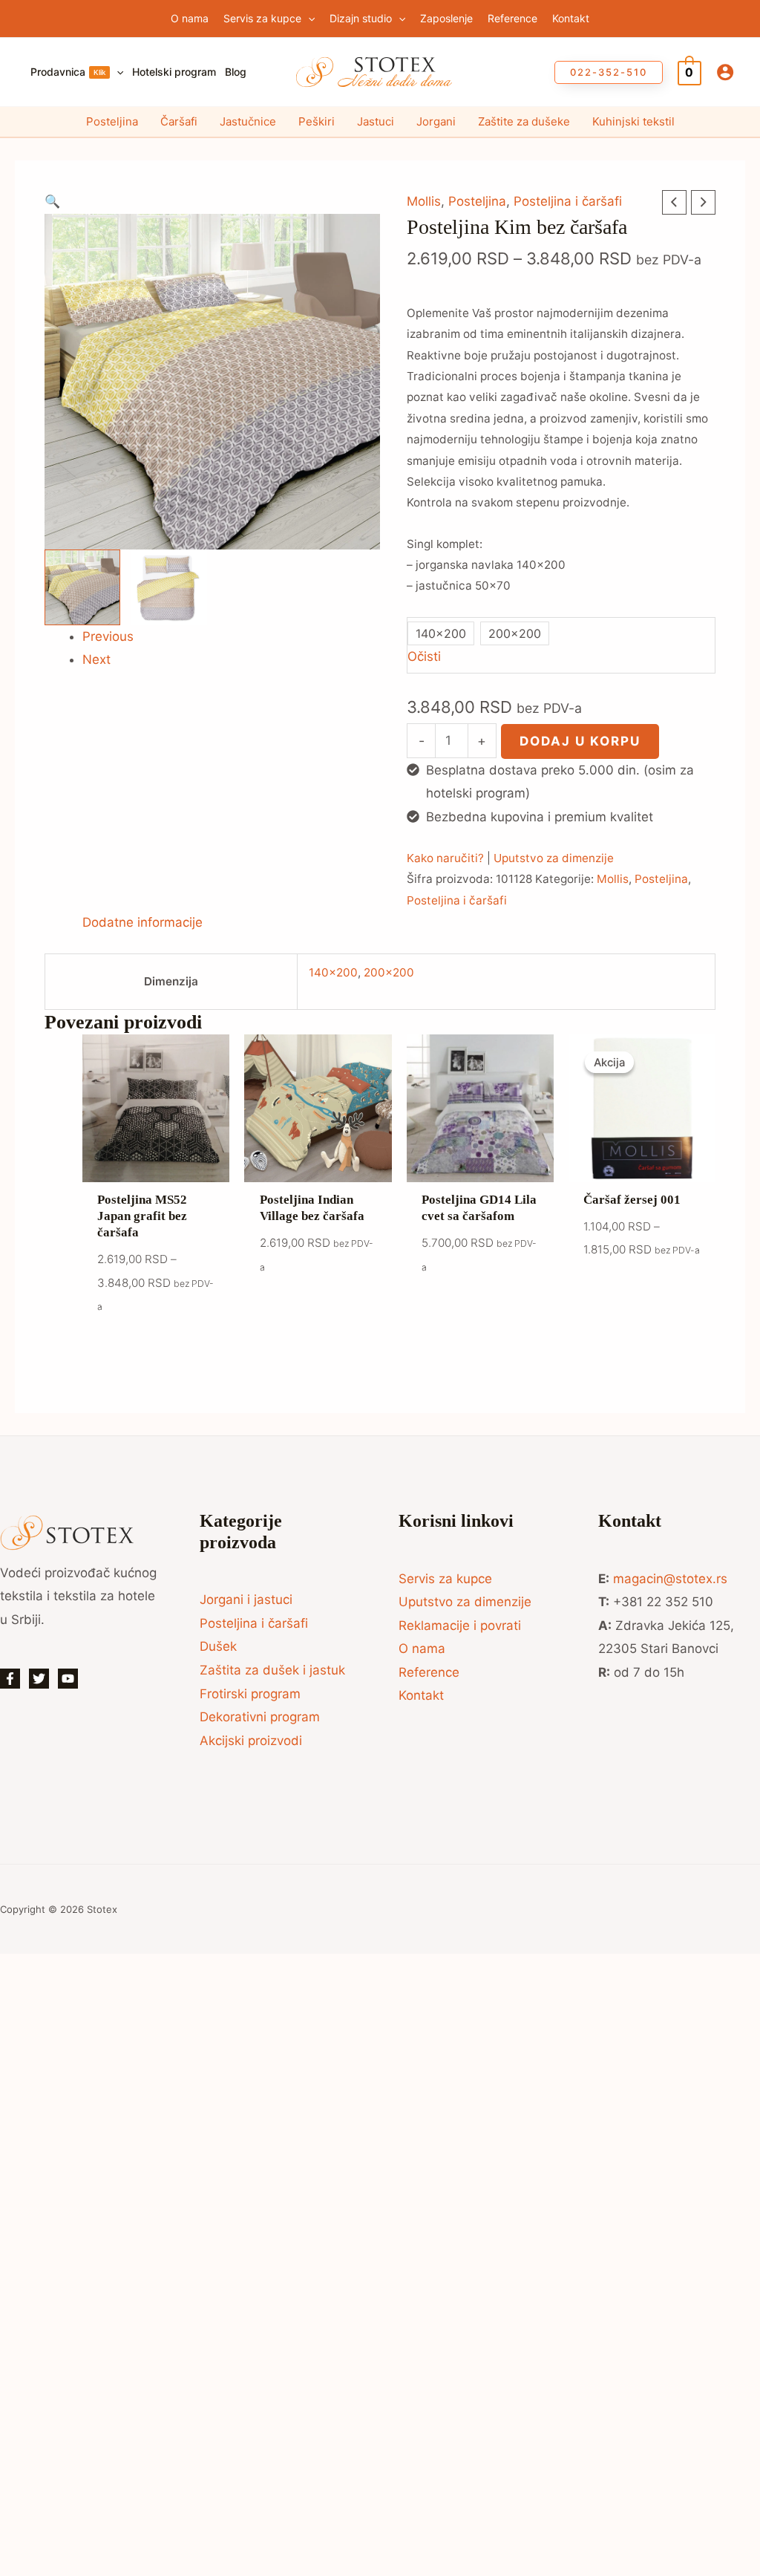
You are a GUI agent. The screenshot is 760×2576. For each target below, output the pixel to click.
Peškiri (317, 121)
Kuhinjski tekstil (633, 121)
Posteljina (112, 121)
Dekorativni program (260, 1717)
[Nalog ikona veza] (725, 72)
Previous (108, 636)
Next (96, 659)
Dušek (218, 1646)
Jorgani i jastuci (246, 1600)
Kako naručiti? (445, 858)
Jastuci (376, 121)
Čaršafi (179, 121)
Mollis (424, 201)
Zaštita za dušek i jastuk (272, 1670)
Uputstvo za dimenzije (554, 858)
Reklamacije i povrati (460, 1626)
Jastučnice (248, 121)
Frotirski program (250, 1694)
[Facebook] (10, 1679)
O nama (422, 1649)
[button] (308, 19)
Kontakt (421, 1695)
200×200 (389, 972)
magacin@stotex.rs (670, 1579)
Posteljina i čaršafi (568, 201)
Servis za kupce (445, 1579)
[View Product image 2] (169, 587)
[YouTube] (68, 1679)
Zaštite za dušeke (524, 121)
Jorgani (436, 121)
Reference (429, 1672)
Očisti (424, 656)
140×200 (333, 972)
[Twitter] (39, 1679)
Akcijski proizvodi (251, 1741)
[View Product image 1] (82, 587)
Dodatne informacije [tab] (142, 922)
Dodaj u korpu (580, 741)
